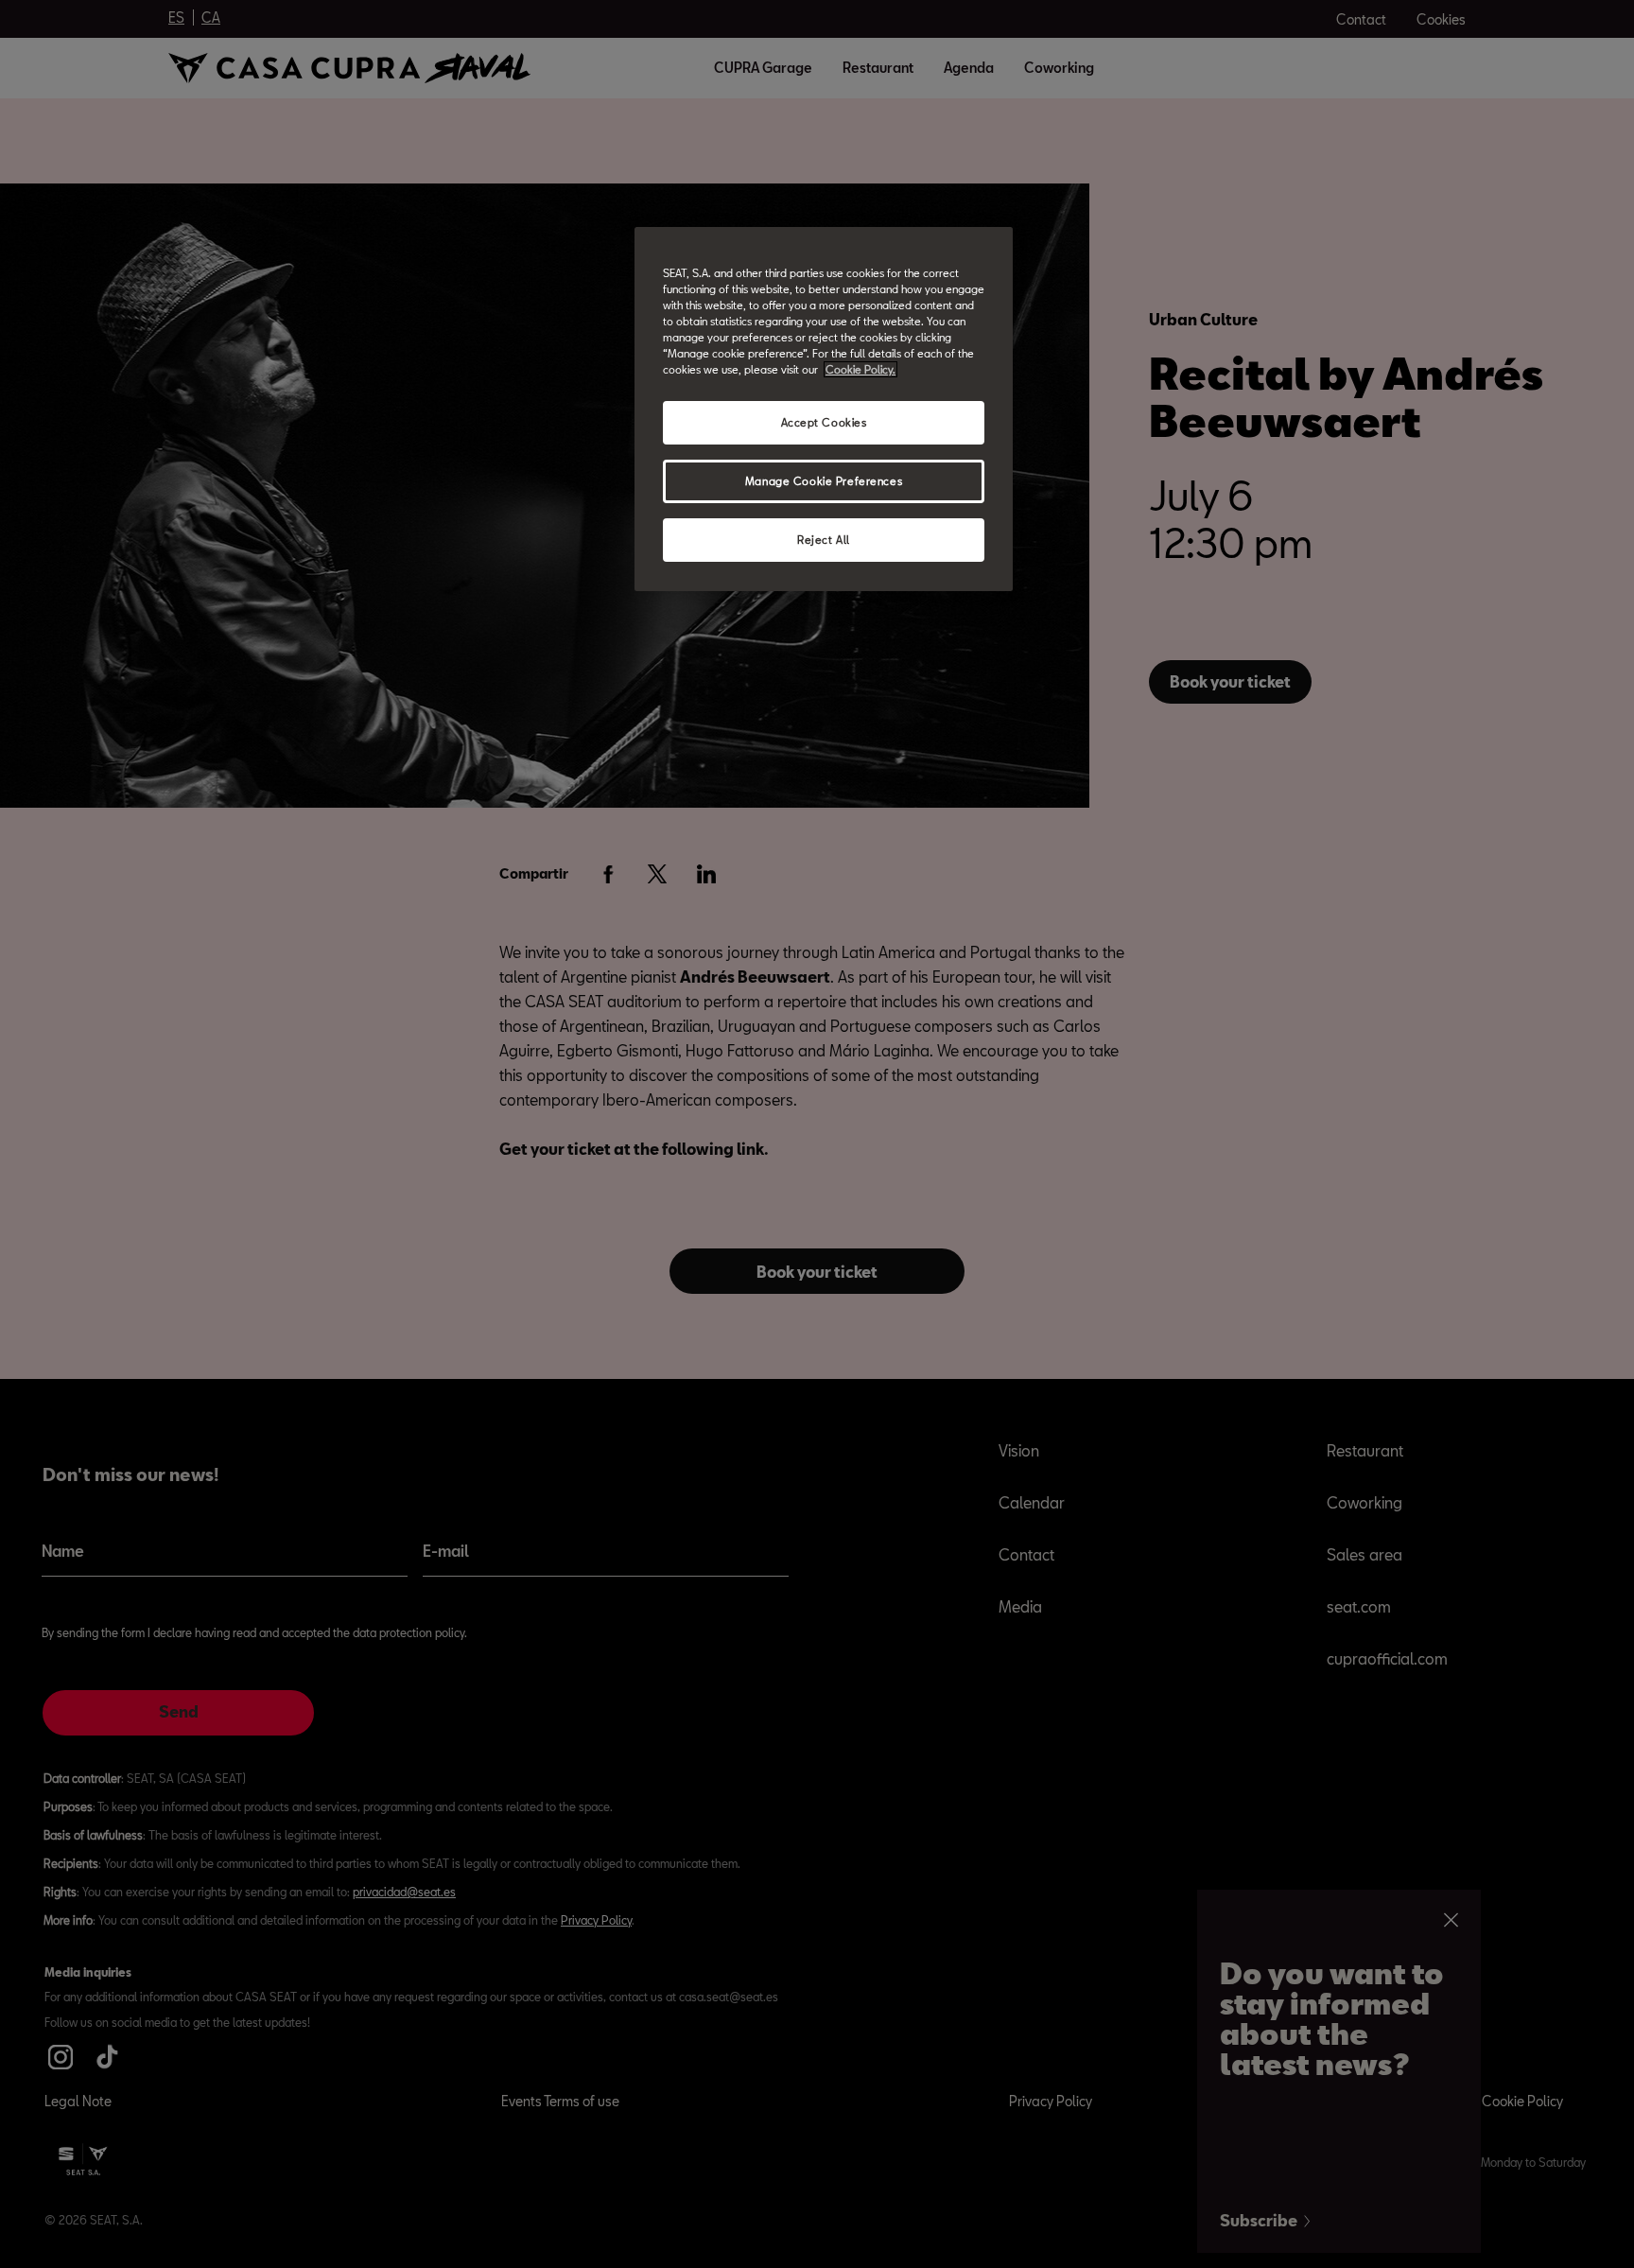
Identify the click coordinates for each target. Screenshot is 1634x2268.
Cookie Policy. (860, 369)
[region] (824, 409)
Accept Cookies (824, 422)
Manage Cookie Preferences (824, 481)
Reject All (824, 540)
